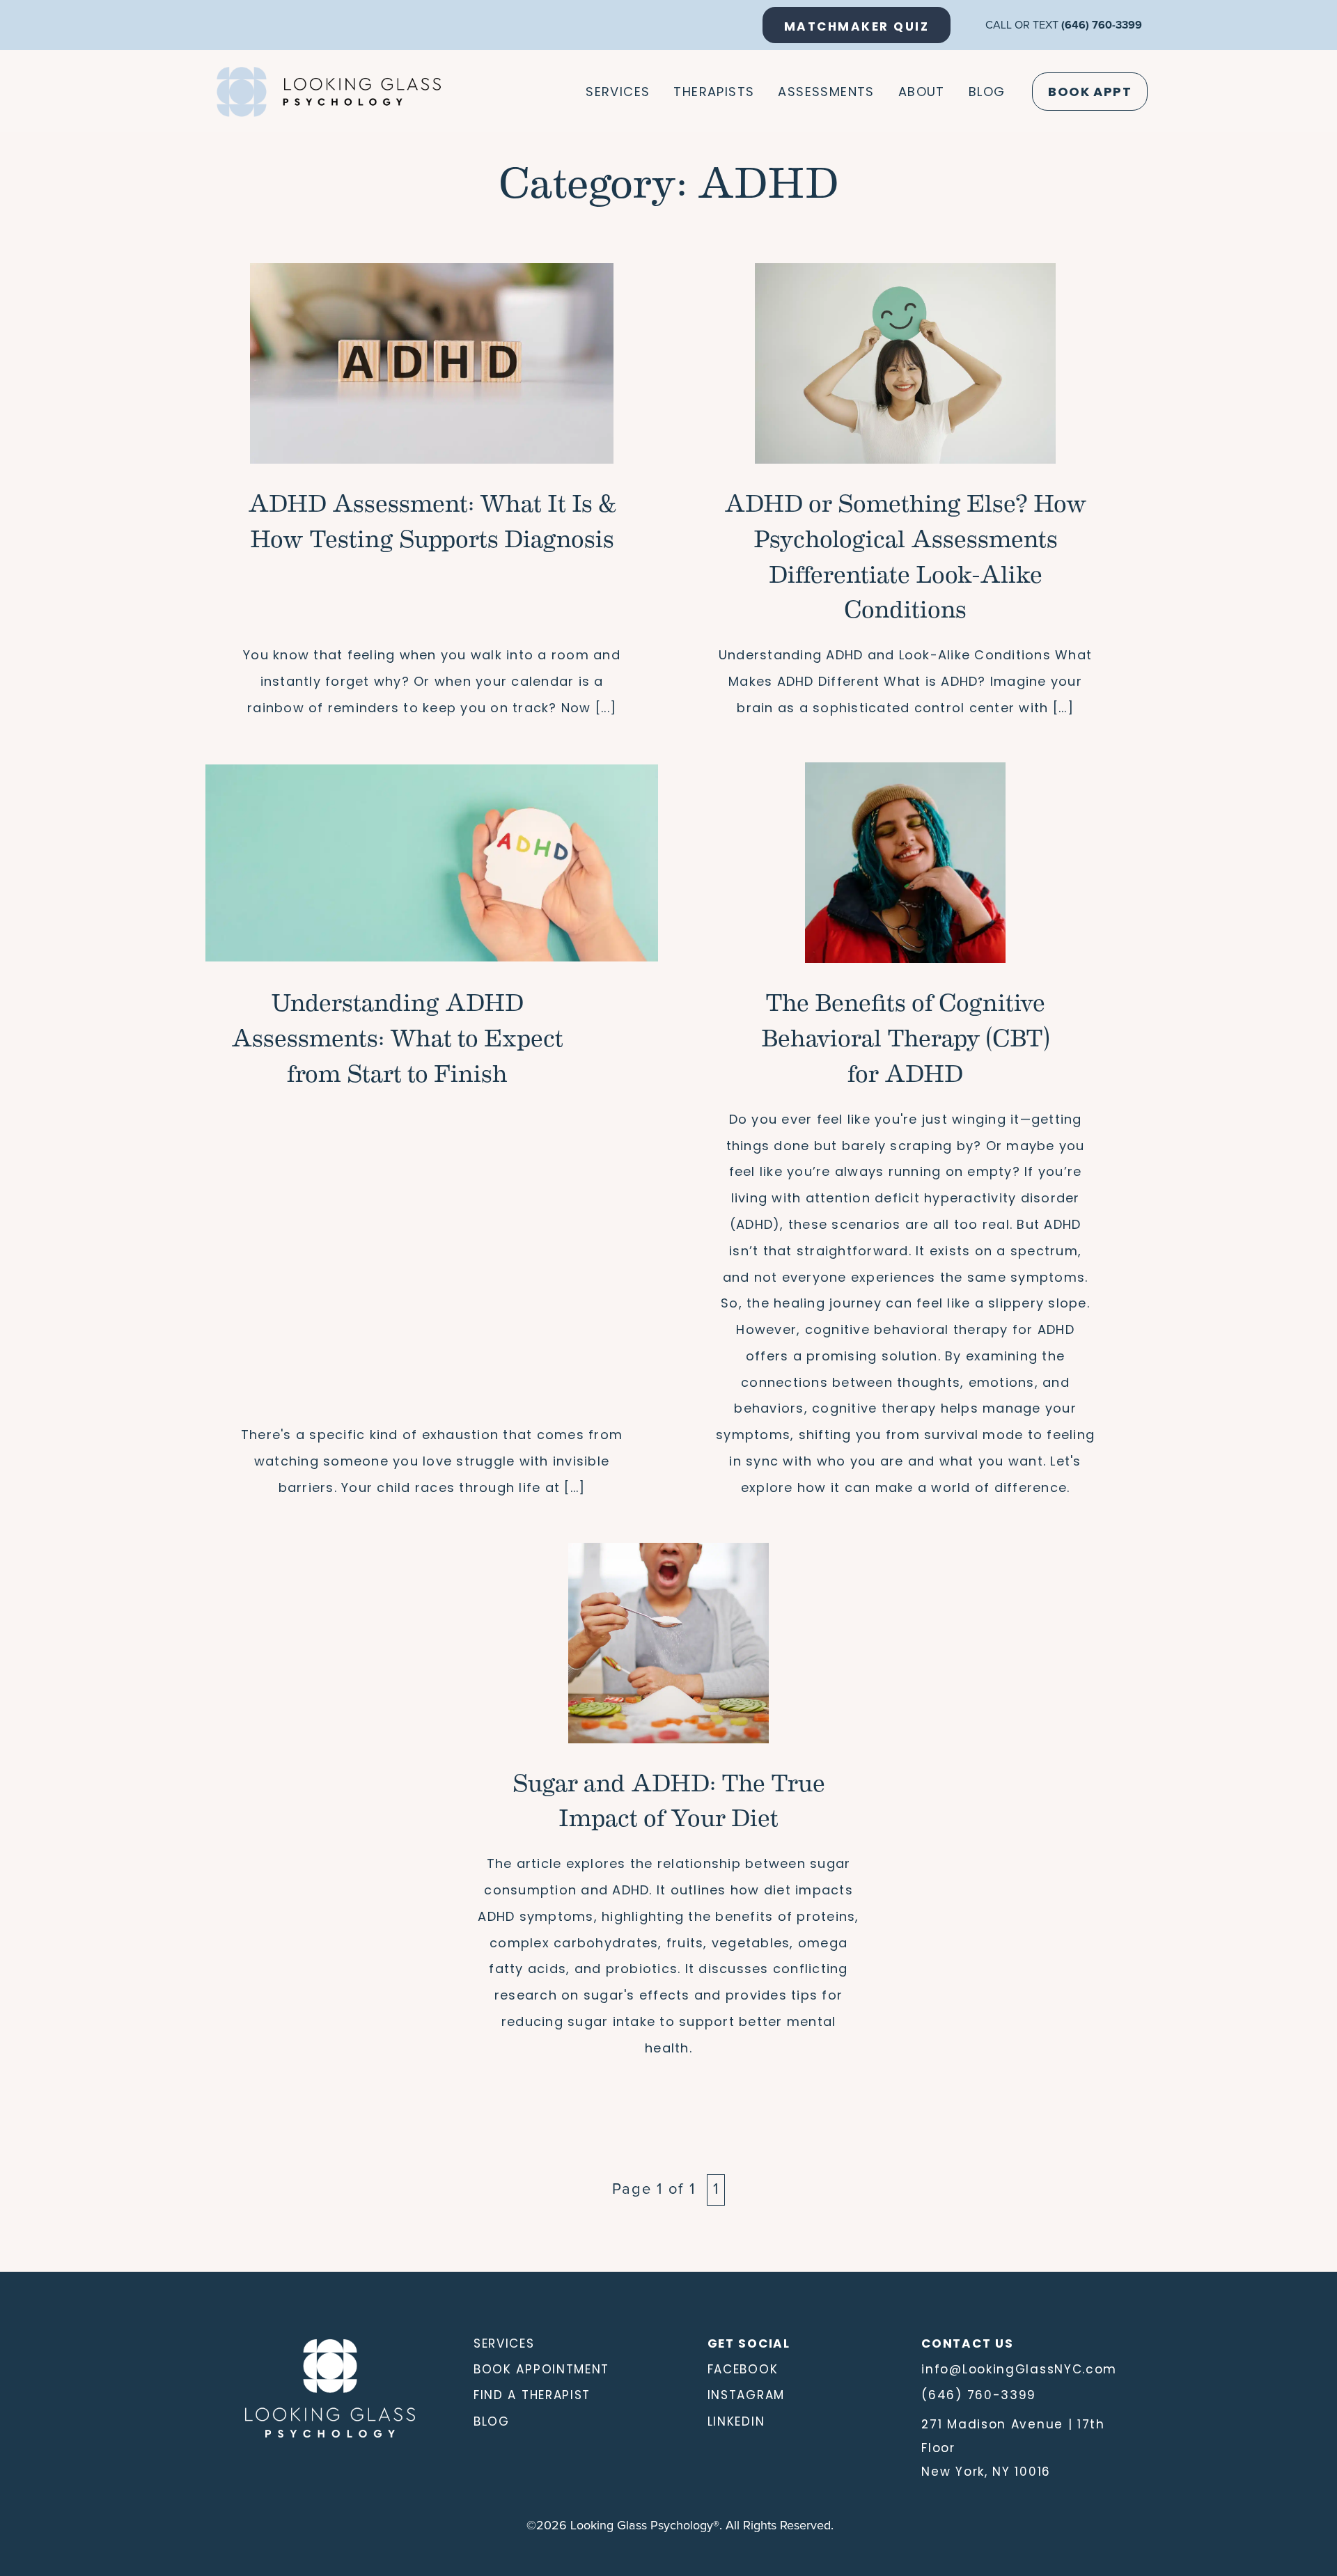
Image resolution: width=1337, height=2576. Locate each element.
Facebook (743, 2369)
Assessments (826, 92)
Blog (987, 92)
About (922, 92)
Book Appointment (541, 2369)
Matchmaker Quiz (857, 26)
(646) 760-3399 (1102, 25)
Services (618, 92)
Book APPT (1090, 92)
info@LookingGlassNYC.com (1019, 2369)
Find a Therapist (532, 2395)
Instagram (746, 2395)
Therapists (714, 92)
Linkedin (736, 2421)
